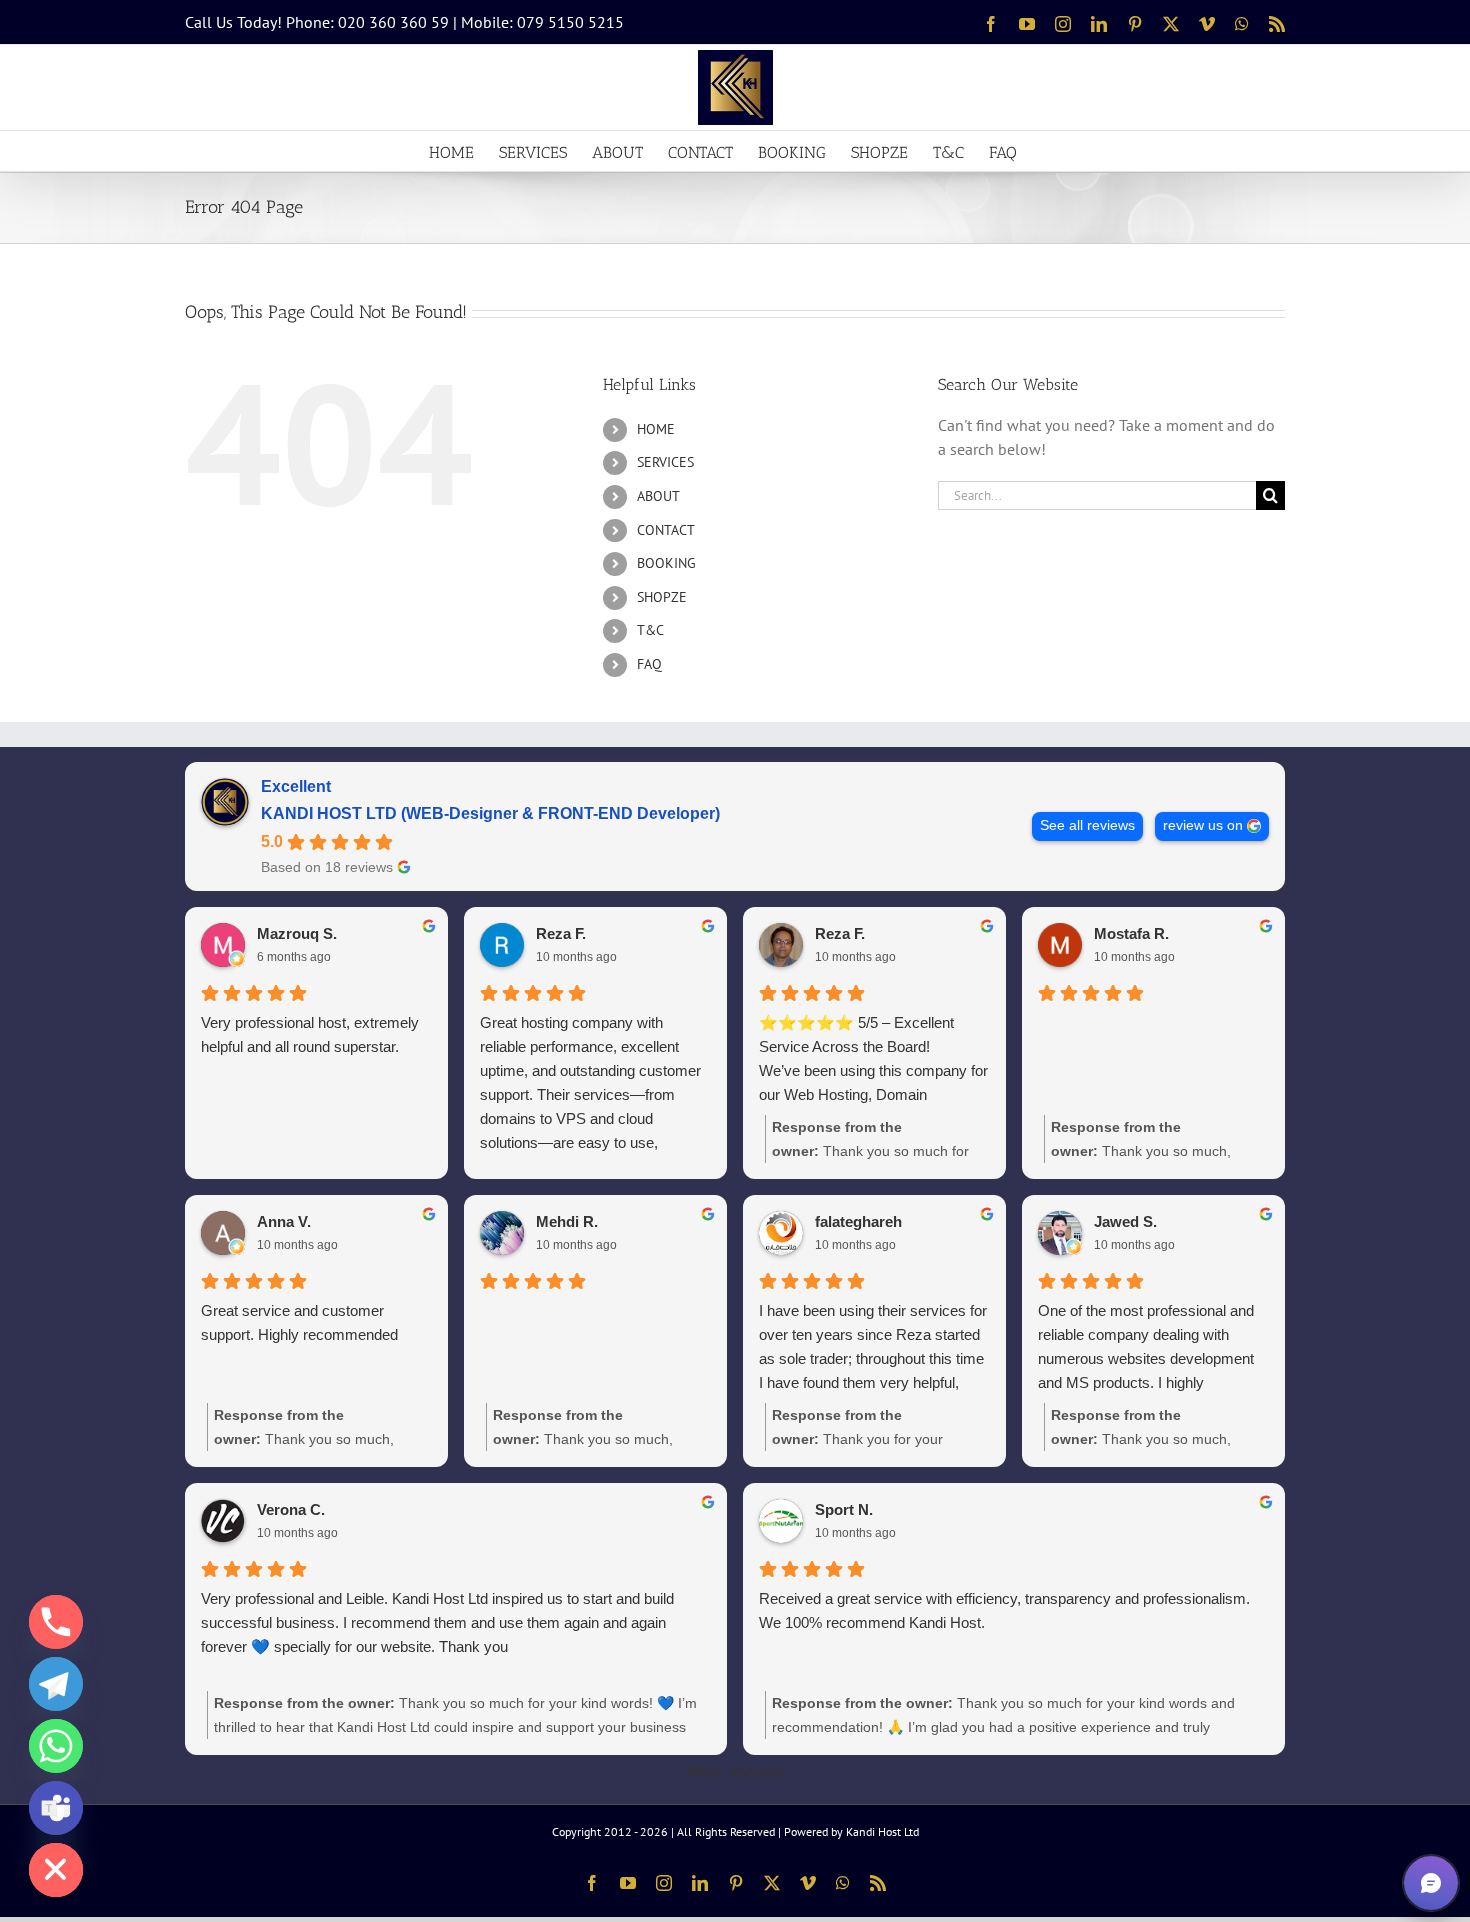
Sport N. (844, 1509)
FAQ (649, 664)
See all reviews (1087, 825)
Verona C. (291, 1509)
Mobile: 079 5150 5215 (542, 22)
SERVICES (665, 462)
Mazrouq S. (297, 933)
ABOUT (658, 496)
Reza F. (561, 933)
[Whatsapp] (56, 1746)
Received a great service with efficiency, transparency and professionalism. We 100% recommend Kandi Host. (1004, 1610)
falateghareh (858, 1221)
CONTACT (666, 530)
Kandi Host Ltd (882, 1831)
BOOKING (666, 563)
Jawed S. (1125, 1221)
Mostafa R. (1131, 933)
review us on (1203, 825)
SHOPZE (662, 597)
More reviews (735, 1771)
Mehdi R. (567, 1221)
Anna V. (284, 1221)
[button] (1431, 1883)
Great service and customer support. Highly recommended (299, 1322)
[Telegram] (56, 1684)
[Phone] (56, 1622)
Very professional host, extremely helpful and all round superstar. (310, 1034)
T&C (650, 630)
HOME (656, 429)
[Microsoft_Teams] (56, 1808)
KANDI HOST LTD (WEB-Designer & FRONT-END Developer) (490, 813)
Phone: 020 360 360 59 (367, 22)
